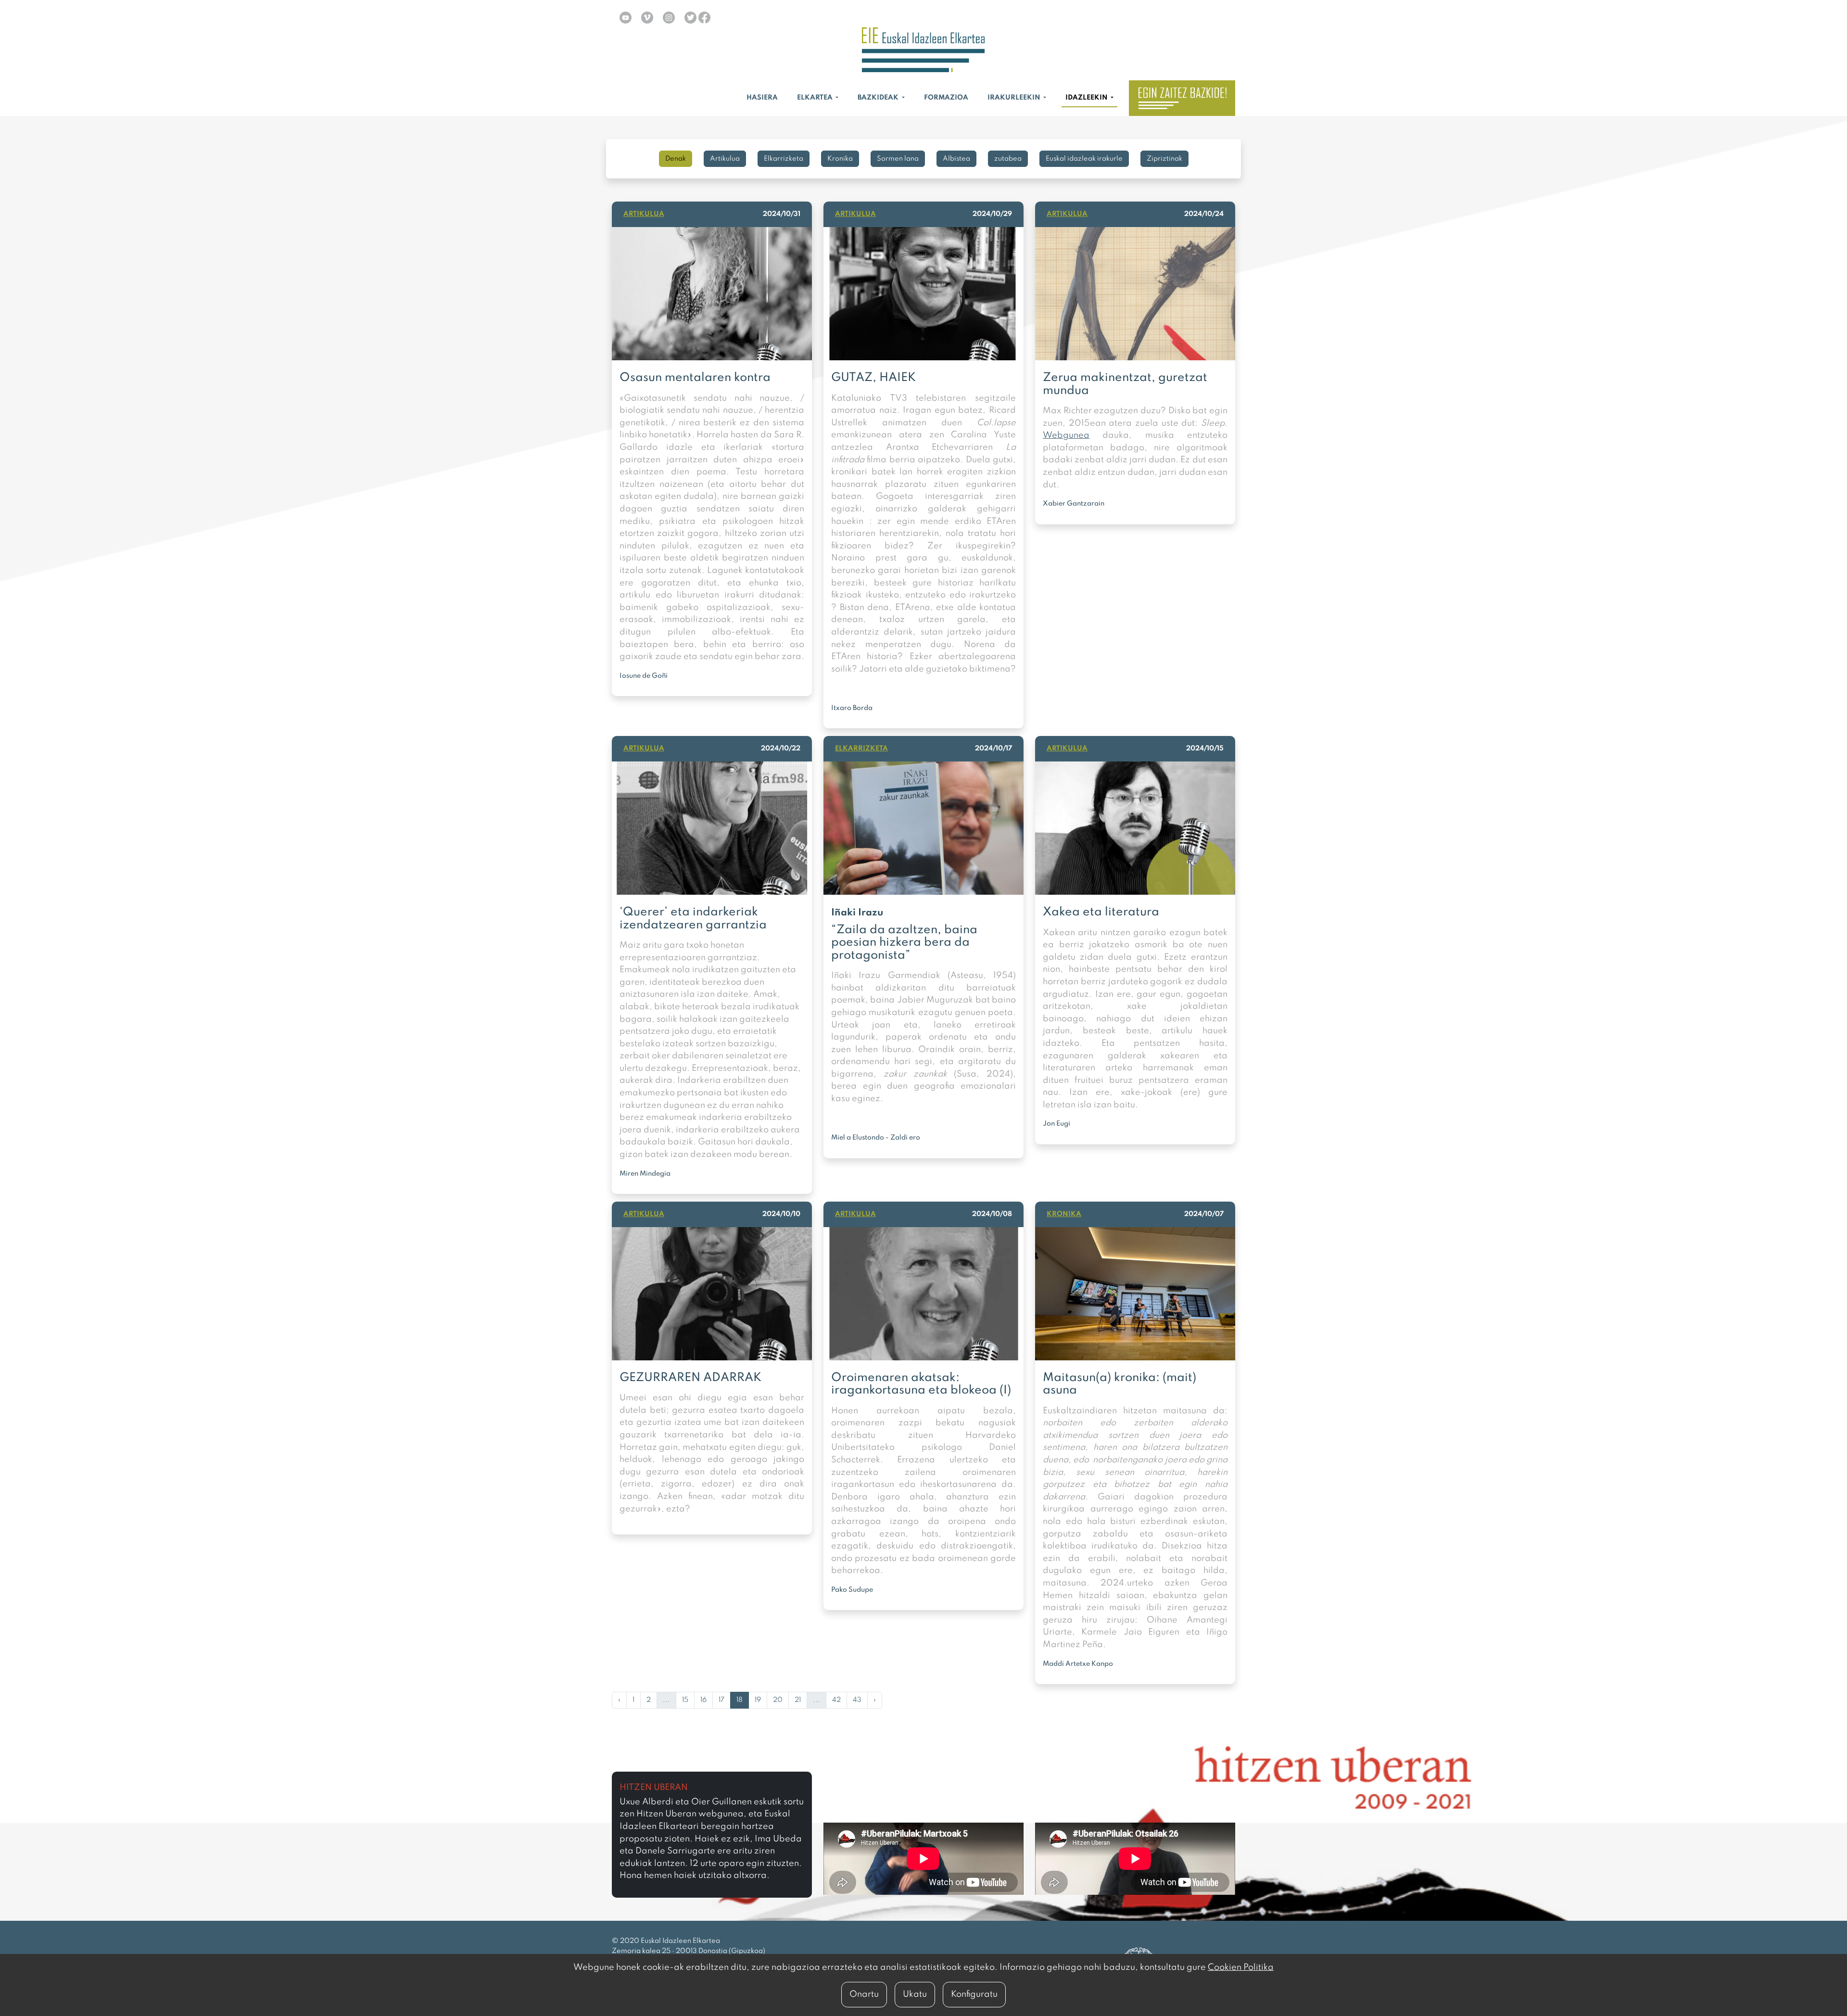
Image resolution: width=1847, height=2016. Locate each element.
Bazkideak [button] (879, 98)
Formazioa (946, 98)
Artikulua (725, 159)
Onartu (864, 1994)
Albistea (956, 159)
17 (721, 1700)
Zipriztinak (1164, 159)
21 (798, 1700)
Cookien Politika (1241, 1967)
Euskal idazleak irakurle (1084, 159)
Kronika (840, 159)
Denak (676, 159)
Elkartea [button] (816, 98)
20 (778, 1700)
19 (758, 1700)
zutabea (1008, 159)
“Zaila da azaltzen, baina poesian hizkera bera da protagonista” (904, 943)
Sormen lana (898, 159)
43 (857, 1700)
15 (685, 1700)
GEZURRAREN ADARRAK (690, 1378)
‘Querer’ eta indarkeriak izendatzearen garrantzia (693, 919)
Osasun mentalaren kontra (695, 378)
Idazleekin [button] (1087, 98)
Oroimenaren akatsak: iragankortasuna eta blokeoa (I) (921, 1384)
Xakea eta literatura (1101, 912)
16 (703, 1700)
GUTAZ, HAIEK (873, 378)
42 (836, 1700)
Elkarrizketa (784, 159)
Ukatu (915, 1994)
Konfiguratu (974, 1994)
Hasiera (762, 98)
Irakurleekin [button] (1015, 98)
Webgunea (1066, 435)
